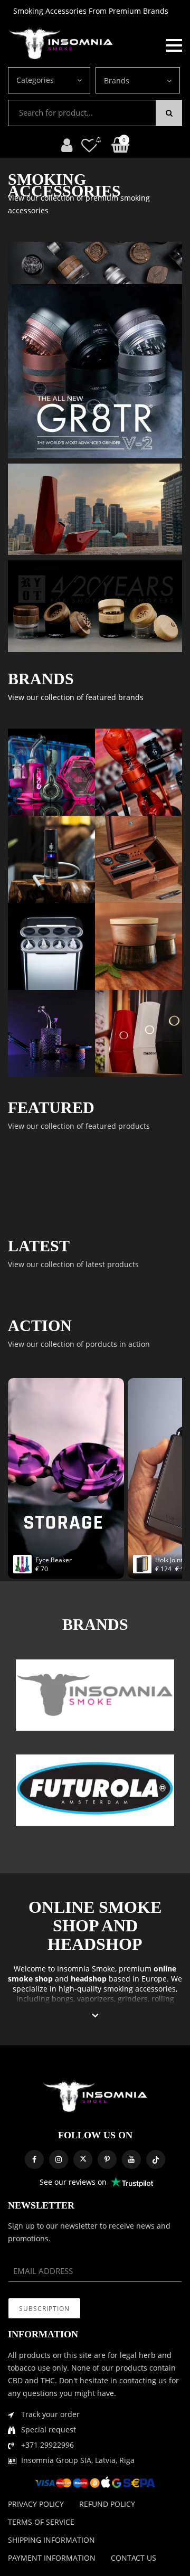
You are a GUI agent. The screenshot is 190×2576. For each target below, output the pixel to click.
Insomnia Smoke (86, 1969)
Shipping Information (51, 2540)
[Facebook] (34, 2159)
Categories (35, 80)
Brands (117, 81)
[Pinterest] (107, 2159)
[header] (89, 145)
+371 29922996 (47, 2445)
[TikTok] (156, 2159)
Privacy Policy (36, 2504)
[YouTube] (131, 2159)
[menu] (174, 44)
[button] (95, 2016)
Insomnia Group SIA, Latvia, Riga (78, 2460)
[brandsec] (95, 1695)
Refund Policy (107, 2504)
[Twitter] (83, 2159)
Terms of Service (41, 2522)
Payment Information (52, 2558)
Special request (49, 2429)
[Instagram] (59, 2159)
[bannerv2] (51, 772)
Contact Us (134, 2558)
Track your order (50, 2414)
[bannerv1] (95, 371)
